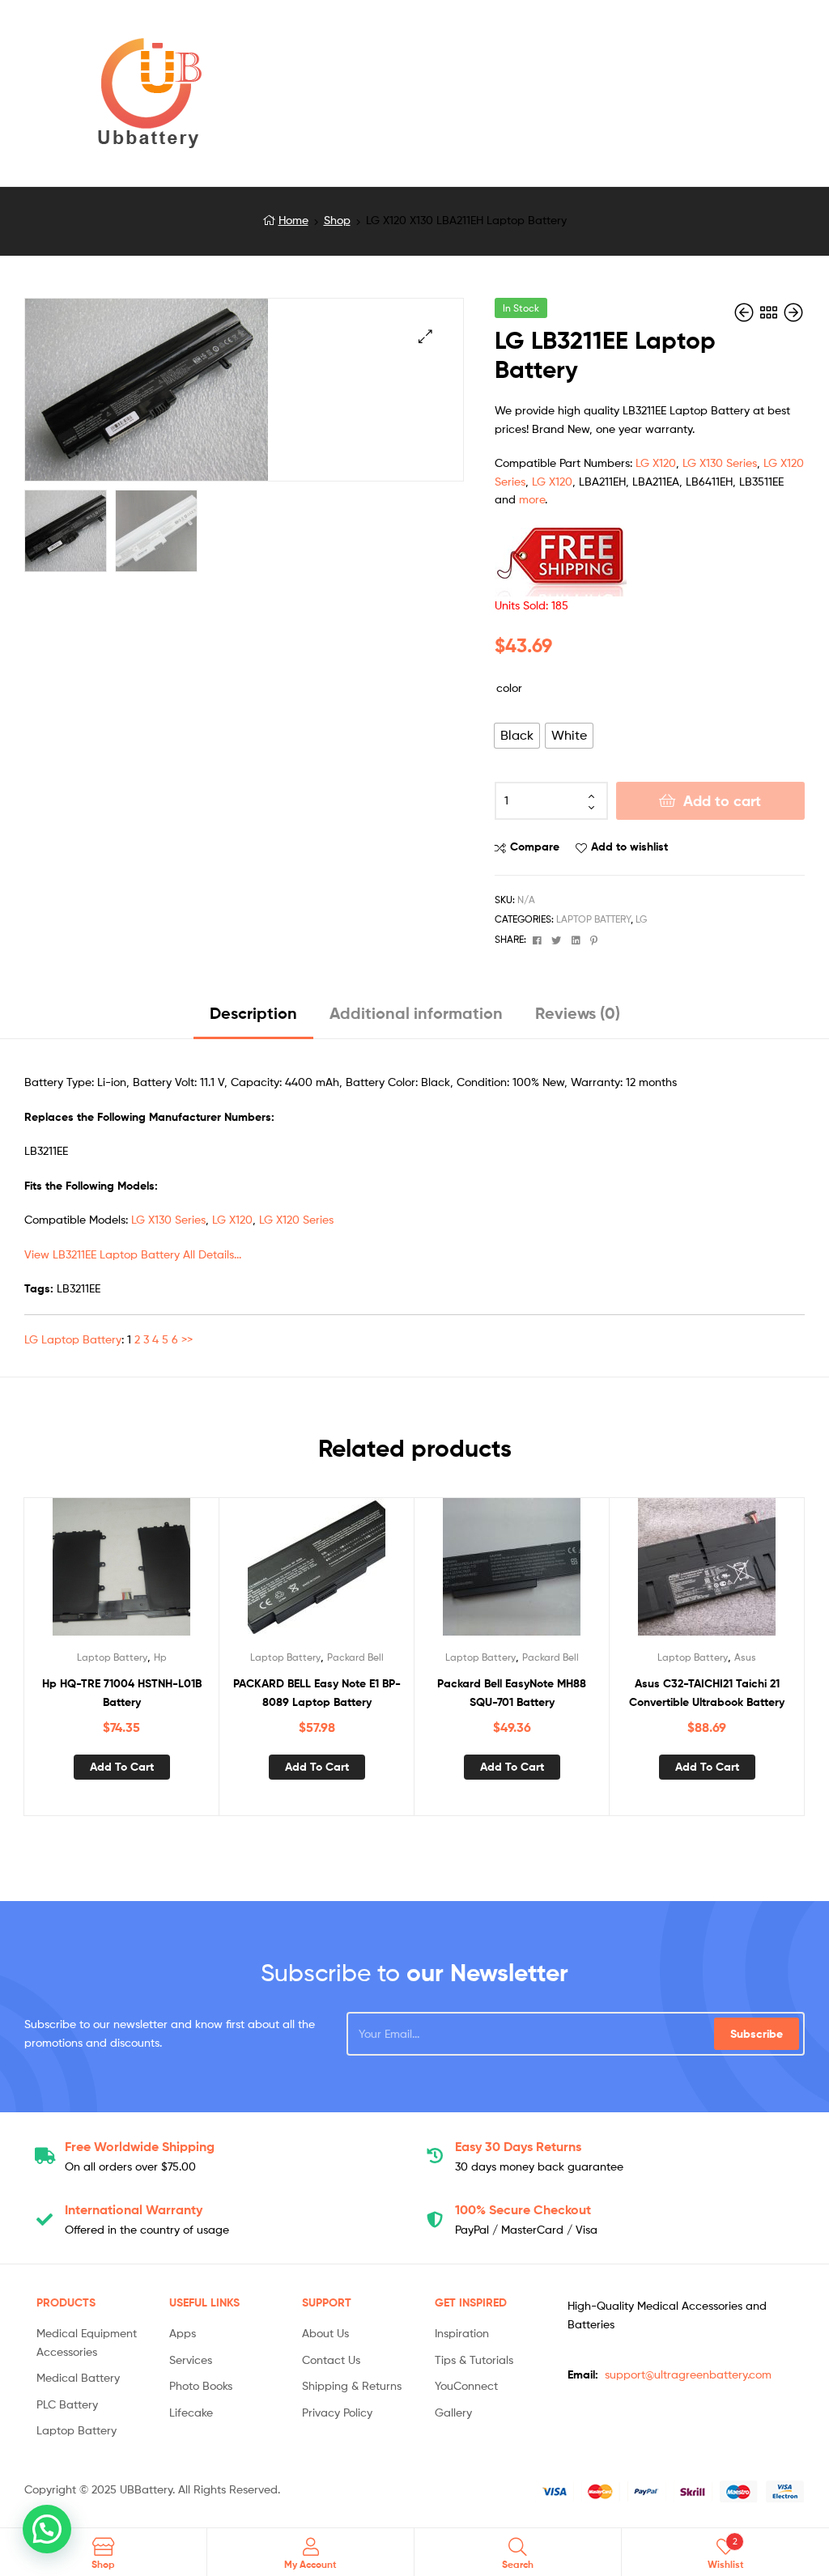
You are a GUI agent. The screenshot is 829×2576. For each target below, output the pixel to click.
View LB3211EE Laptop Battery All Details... (133, 1254)
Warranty (134, 2209)
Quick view (161, 1574)
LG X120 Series (296, 1219)
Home (293, 220)
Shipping (140, 2146)
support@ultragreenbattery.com (688, 2374)
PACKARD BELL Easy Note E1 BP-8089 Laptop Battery (317, 1693)
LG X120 (656, 463)
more (532, 499)
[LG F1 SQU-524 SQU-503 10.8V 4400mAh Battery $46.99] (746, 313)
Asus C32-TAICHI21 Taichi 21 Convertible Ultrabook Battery (707, 1693)
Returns (518, 2146)
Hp (160, 1657)
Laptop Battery (593, 919)
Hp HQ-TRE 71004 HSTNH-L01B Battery (122, 1693)
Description (253, 1013)
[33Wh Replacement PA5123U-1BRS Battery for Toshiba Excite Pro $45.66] (793, 313)
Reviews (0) (578, 1013)
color (509, 687)
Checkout (523, 2209)
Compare (535, 847)
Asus (745, 1657)
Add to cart (722, 801)
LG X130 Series (720, 463)
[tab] (253, 1019)
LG (641, 919)
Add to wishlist (629, 847)
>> (187, 1339)
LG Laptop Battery (73, 1339)
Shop (337, 220)
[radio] (517, 736)
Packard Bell (355, 1657)
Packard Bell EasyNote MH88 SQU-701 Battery (512, 1693)
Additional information (416, 1013)
